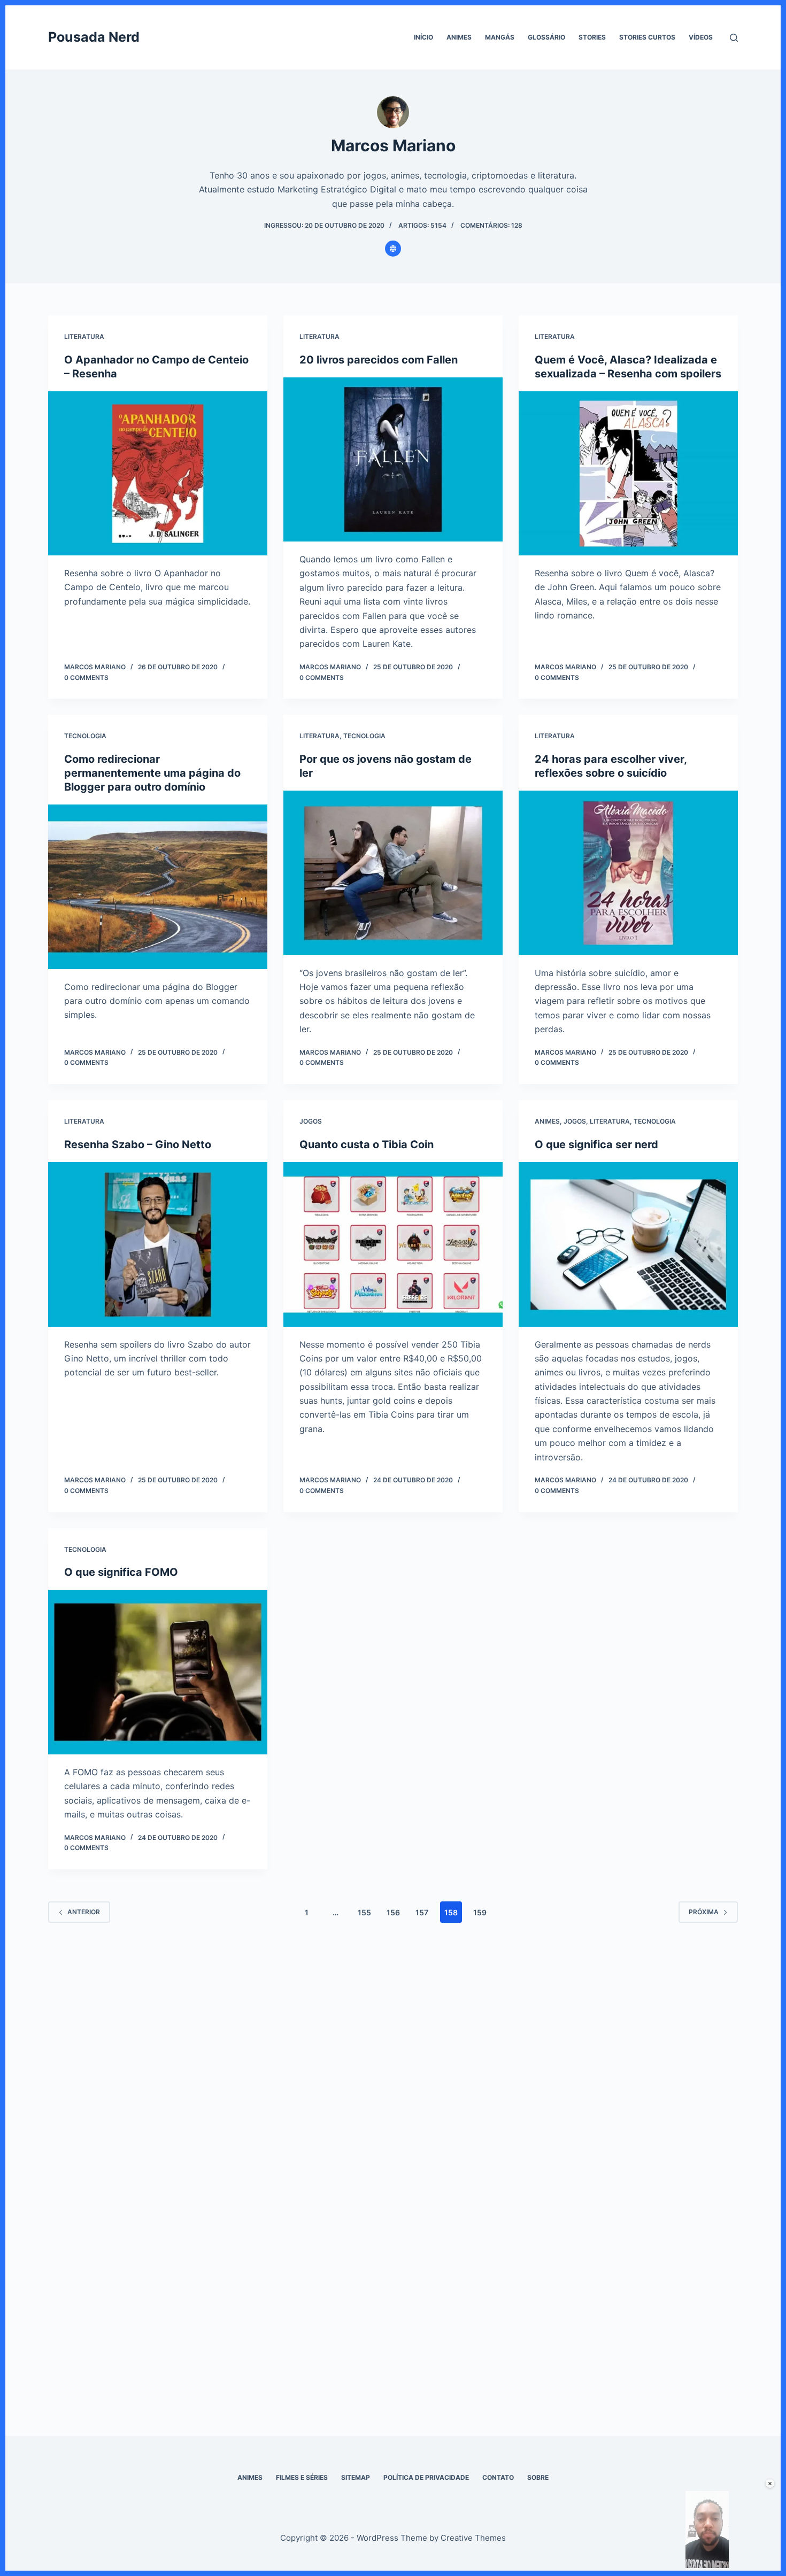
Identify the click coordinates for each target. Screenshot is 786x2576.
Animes (459, 37)
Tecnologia (85, 736)
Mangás (500, 37)
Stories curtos (647, 37)
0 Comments (86, 678)
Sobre (538, 2477)
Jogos (311, 1121)
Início (423, 37)
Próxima (704, 1912)
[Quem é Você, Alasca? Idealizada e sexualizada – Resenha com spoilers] (628, 474)
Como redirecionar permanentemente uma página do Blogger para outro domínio (152, 773)
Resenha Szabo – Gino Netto (138, 1144)
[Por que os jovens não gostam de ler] (393, 873)
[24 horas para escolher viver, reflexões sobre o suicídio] (628, 873)
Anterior (84, 1912)
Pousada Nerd (94, 37)
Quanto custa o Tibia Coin (367, 1144)
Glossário (546, 37)
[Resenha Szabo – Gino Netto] (158, 1244)
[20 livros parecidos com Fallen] (393, 460)
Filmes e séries (302, 2477)
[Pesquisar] (734, 38)
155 (364, 1912)
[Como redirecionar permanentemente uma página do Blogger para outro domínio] (158, 887)
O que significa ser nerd (596, 1144)
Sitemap (356, 2477)
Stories (592, 37)
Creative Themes (473, 2538)
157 (422, 1912)
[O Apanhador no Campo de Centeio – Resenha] (158, 474)
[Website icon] (393, 249)
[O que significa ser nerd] (628, 1244)
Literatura (84, 336)
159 (480, 1912)
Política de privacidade (426, 2477)
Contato (498, 2477)
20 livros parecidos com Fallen (379, 360)
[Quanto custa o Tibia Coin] (393, 1244)
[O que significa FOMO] (158, 1672)
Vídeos (701, 37)
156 (393, 1912)
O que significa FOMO (121, 1572)
